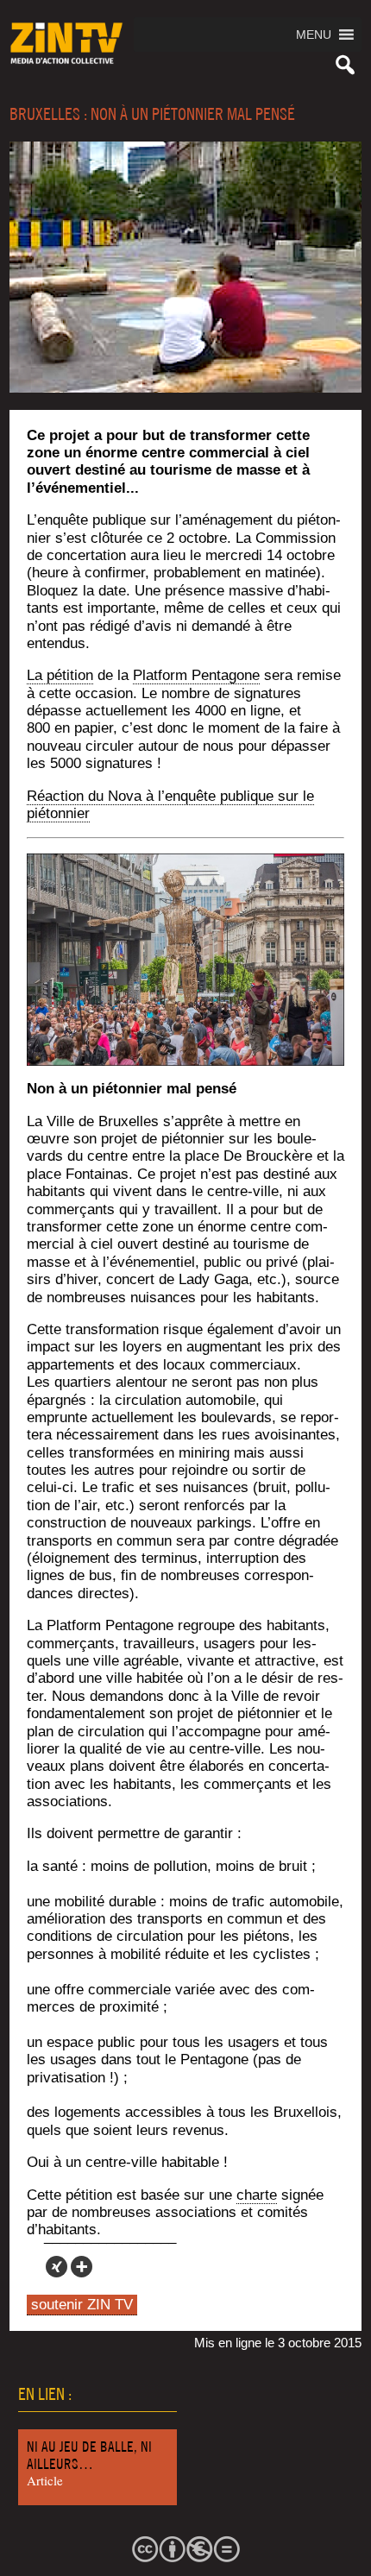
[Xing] (57, 2267)
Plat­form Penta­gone (196, 675)
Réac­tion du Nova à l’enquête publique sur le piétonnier (170, 805)
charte (257, 2195)
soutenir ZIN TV (82, 2305)
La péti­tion (60, 675)
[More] (82, 2267)
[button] (314, 35)
